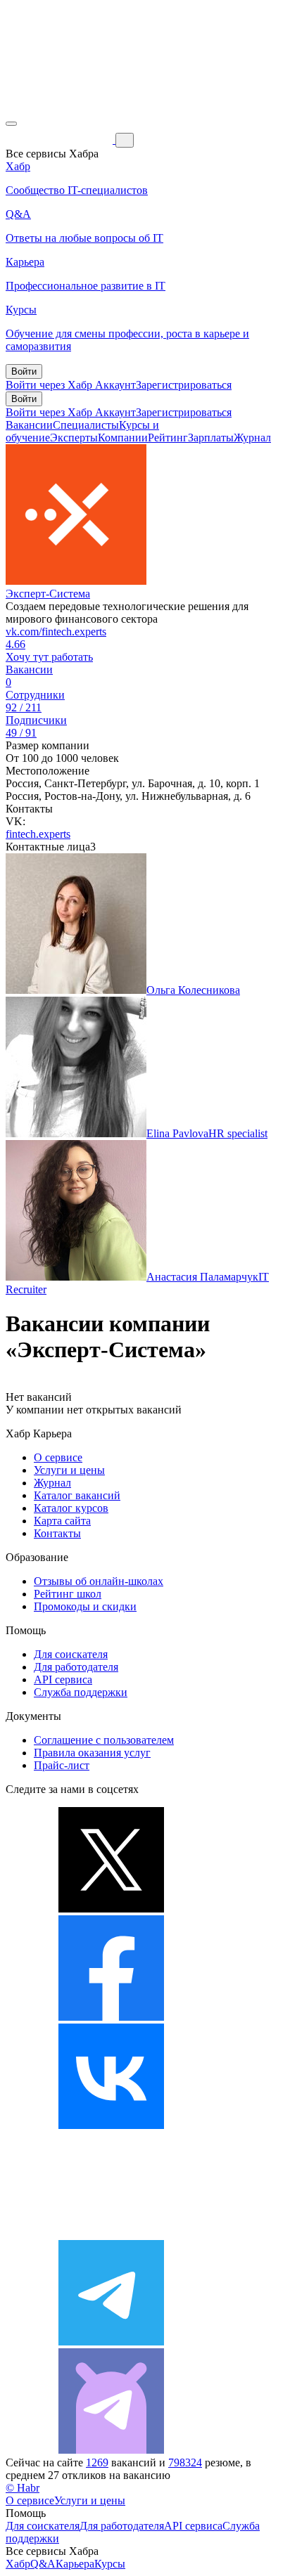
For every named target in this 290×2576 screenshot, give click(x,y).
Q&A (43, 2564)
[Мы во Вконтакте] (111, 2125)
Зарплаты (211, 438)
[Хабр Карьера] (61, 140)
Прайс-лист (62, 1765)
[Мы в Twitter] (111, 1909)
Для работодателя (76, 1667)
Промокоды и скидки (85, 1606)
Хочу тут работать (49, 657)
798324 (185, 2462)
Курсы (110, 2564)
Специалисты (86, 425)
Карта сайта (62, 1521)
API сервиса (63, 1679)
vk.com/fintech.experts (56, 632)
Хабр (18, 2564)
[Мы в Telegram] (111, 2342)
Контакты (57, 1533)
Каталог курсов (71, 1508)
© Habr (23, 2488)
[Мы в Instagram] (111, 2233)
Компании (123, 438)
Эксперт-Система (48, 594)
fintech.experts (38, 834)
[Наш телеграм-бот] (111, 2450)
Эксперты (74, 438)
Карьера (75, 2564)
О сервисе (58, 1457)
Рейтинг (168, 438)
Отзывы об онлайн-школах (99, 1581)
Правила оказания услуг (92, 1753)
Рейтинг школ (68, 1594)
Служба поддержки (81, 1692)
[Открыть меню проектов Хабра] (11, 124)
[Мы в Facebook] (111, 2017)
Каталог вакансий (77, 1495)
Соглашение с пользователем (104, 1740)
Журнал (252, 438)
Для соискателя (71, 1654)
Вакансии (29, 425)
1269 (97, 2462)
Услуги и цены (69, 1470)
